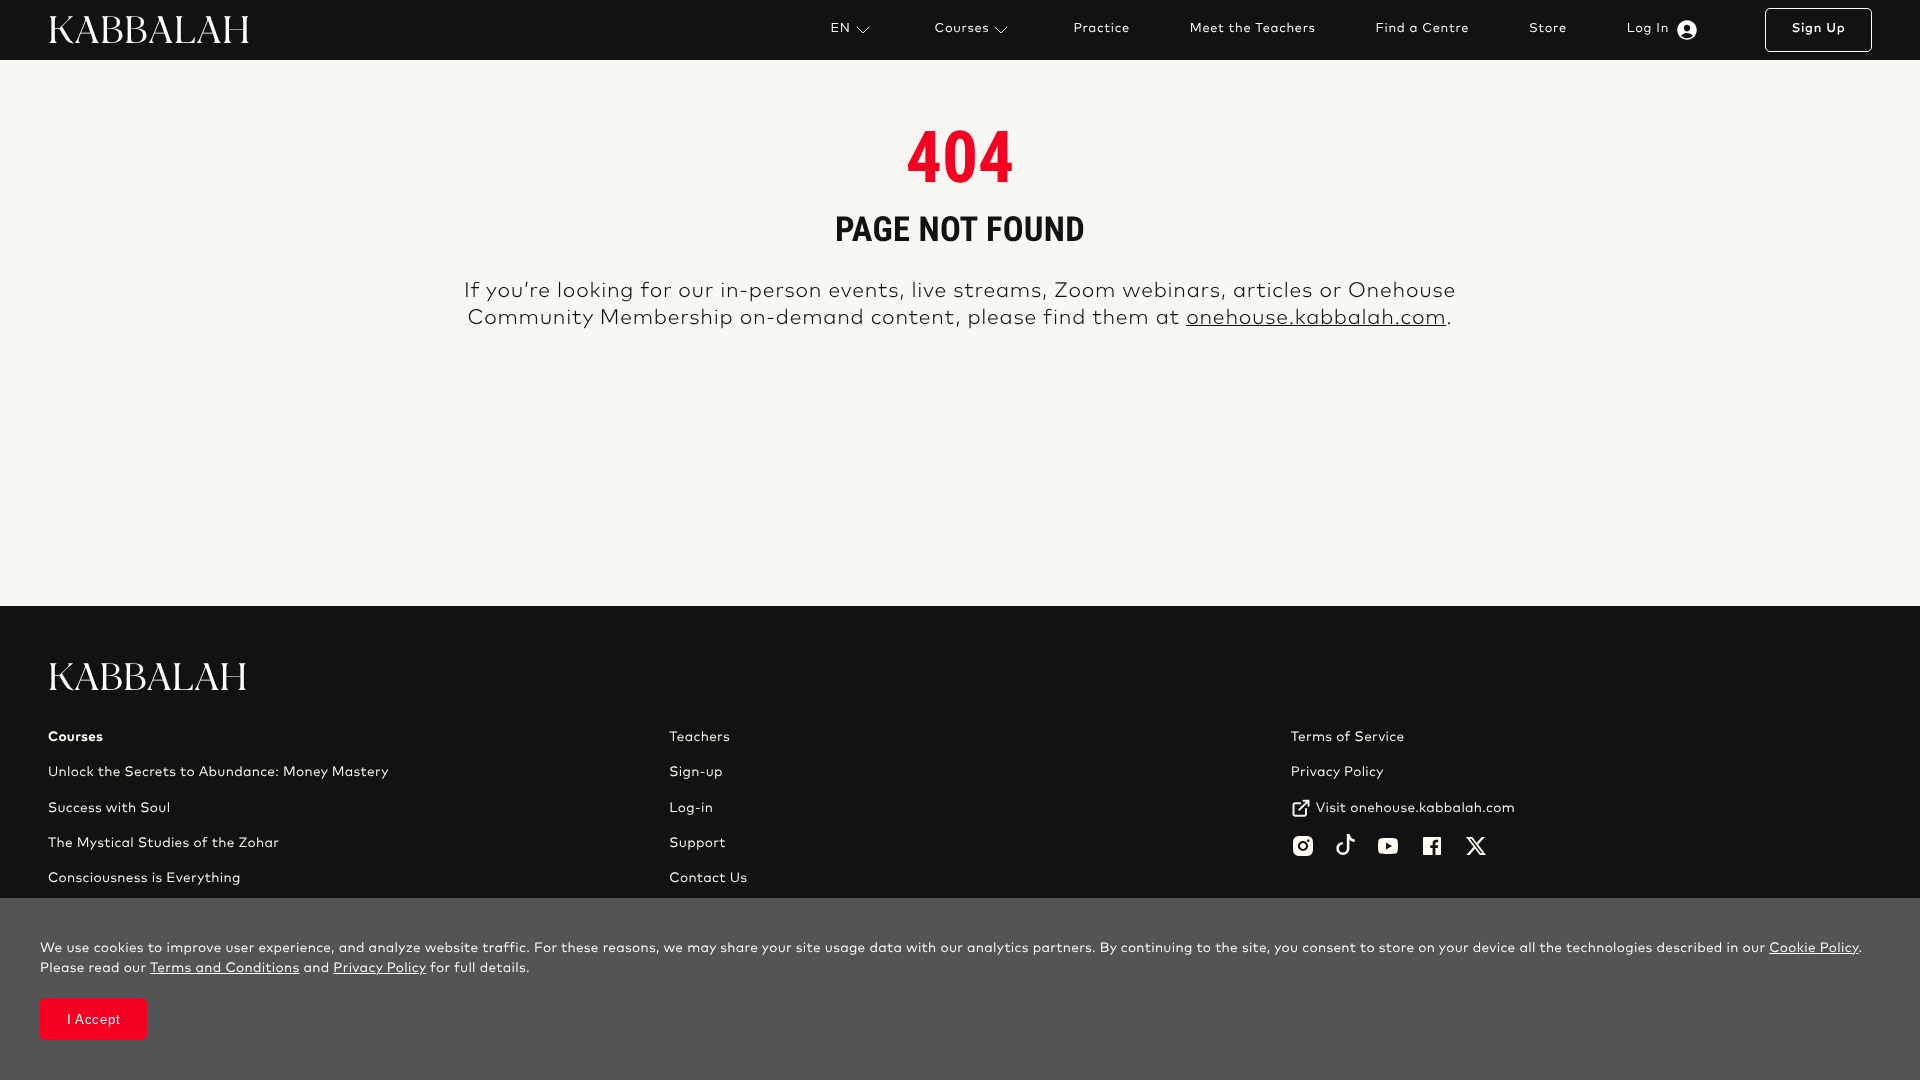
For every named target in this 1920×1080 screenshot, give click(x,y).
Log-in (691, 808)
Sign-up (695, 772)
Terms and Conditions (225, 968)
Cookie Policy (1813, 948)
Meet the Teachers (1253, 29)
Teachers (699, 737)
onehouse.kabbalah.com (1316, 318)
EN (840, 28)
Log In (1648, 28)
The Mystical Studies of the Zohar (163, 843)
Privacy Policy (1337, 772)
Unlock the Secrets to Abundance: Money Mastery (218, 772)
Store (1548, 29)
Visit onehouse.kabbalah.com (1415, 808)
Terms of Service (1348, 737)
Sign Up (1819, 28)
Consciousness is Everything (144, 878)
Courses (962, 28)
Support (697, 843)
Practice (1101, 29)
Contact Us (708, 878)
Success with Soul (109, 808)
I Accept (94, 1019)
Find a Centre (1422, 29)
